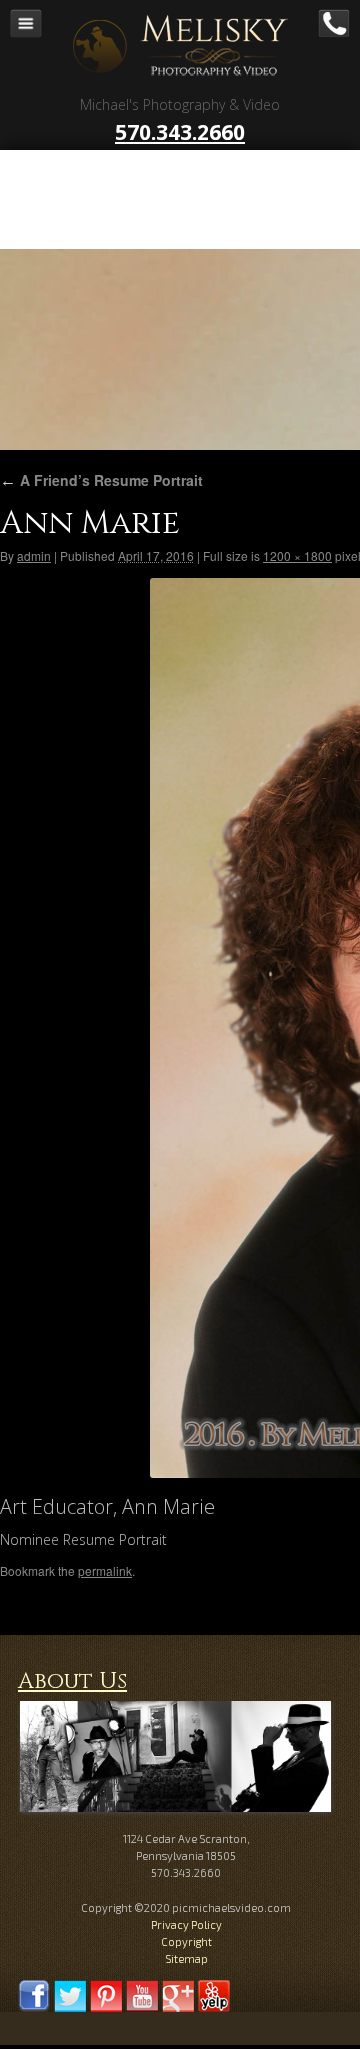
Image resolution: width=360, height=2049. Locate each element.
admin (34, 555)
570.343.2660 (180, 132)
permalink (105, 1570)
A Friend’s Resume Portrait (101, 480)
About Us (72, 1681)
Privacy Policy (186, 1924)
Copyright (186, 1941)
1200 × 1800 (297, 555)
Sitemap (186, 1958)
